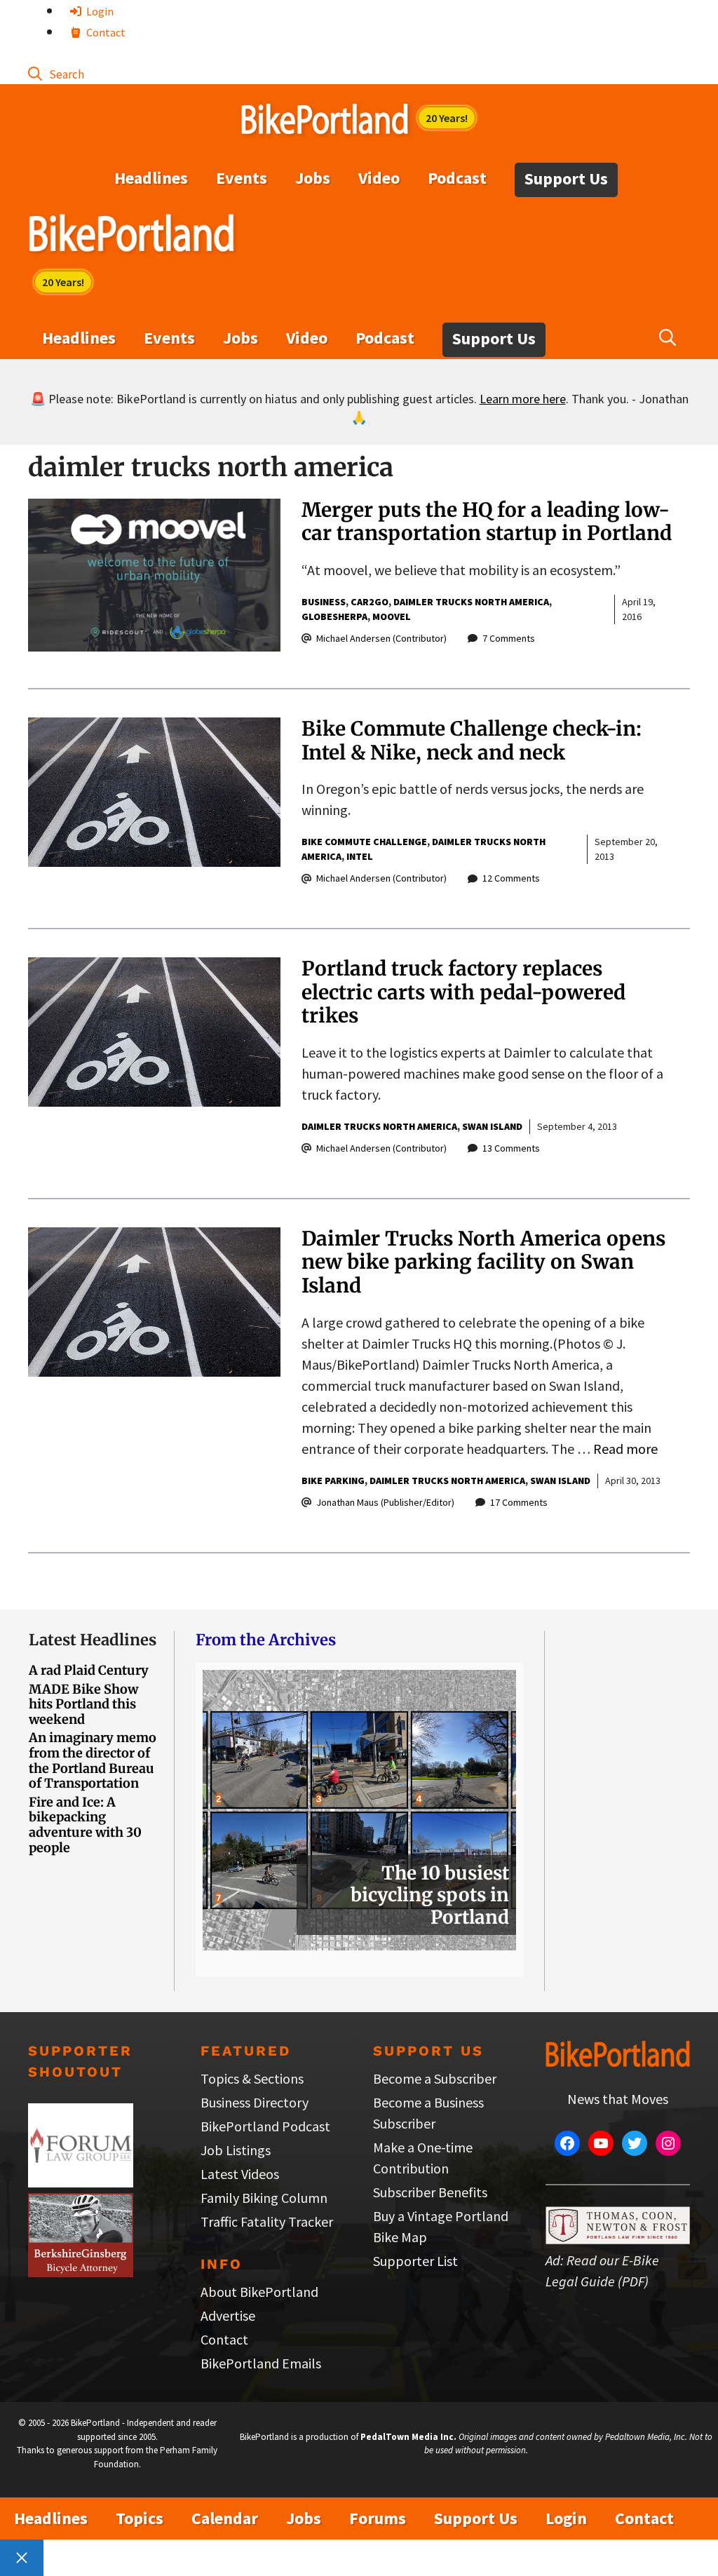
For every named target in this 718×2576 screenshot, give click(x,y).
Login (99, 11)
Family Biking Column (264, 2198)
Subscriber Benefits (430, 2192)
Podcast (457, 178)
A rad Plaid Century (89, 1670)
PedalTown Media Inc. (408, 2437)
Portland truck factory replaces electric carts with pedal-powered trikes (463, 992)
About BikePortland (259, 2292)
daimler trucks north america (471, 602)
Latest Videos (240, 2174)
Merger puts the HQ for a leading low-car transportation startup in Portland (487, 522)
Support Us (566, 178)
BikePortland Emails (261, 2363)
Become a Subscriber (435, 2078)
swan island (492, 1126)
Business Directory (255, 2102)
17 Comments (519, 1502)
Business (324, 602)
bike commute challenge (364, 842)
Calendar (225, 2518)
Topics (140, 2518)
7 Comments (509, 638)
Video (379, 178)
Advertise (228, 2315)
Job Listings (236, 2150)
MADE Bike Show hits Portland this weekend (83, 1704)
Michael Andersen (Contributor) (381, 638)
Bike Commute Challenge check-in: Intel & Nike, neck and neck (472, 741)
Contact (105, 32)
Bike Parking (333, 1481)
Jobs (313, 178)
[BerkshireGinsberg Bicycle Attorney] (81, 2272)
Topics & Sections (252, 2078)
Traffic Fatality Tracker (267, 2221)
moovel (392, 616)
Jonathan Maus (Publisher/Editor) (385, 1502)
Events (242, 178)
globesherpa (334, 616)
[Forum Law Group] (81, 2182)
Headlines (151, 178)
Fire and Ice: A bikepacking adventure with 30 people (85, 1825)
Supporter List (415, 2261)
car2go (370, 602)
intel (360, 856)
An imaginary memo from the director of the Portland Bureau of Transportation (93, 1760)
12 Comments (511, 878)
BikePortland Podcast (265, 2126)
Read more (625, 1449)
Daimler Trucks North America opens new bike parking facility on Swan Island (483, 1262)
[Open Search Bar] (56, 73)
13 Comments (511, 1148)
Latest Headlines (93, 1640)
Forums (378, 2518)
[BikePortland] (131, 236)
